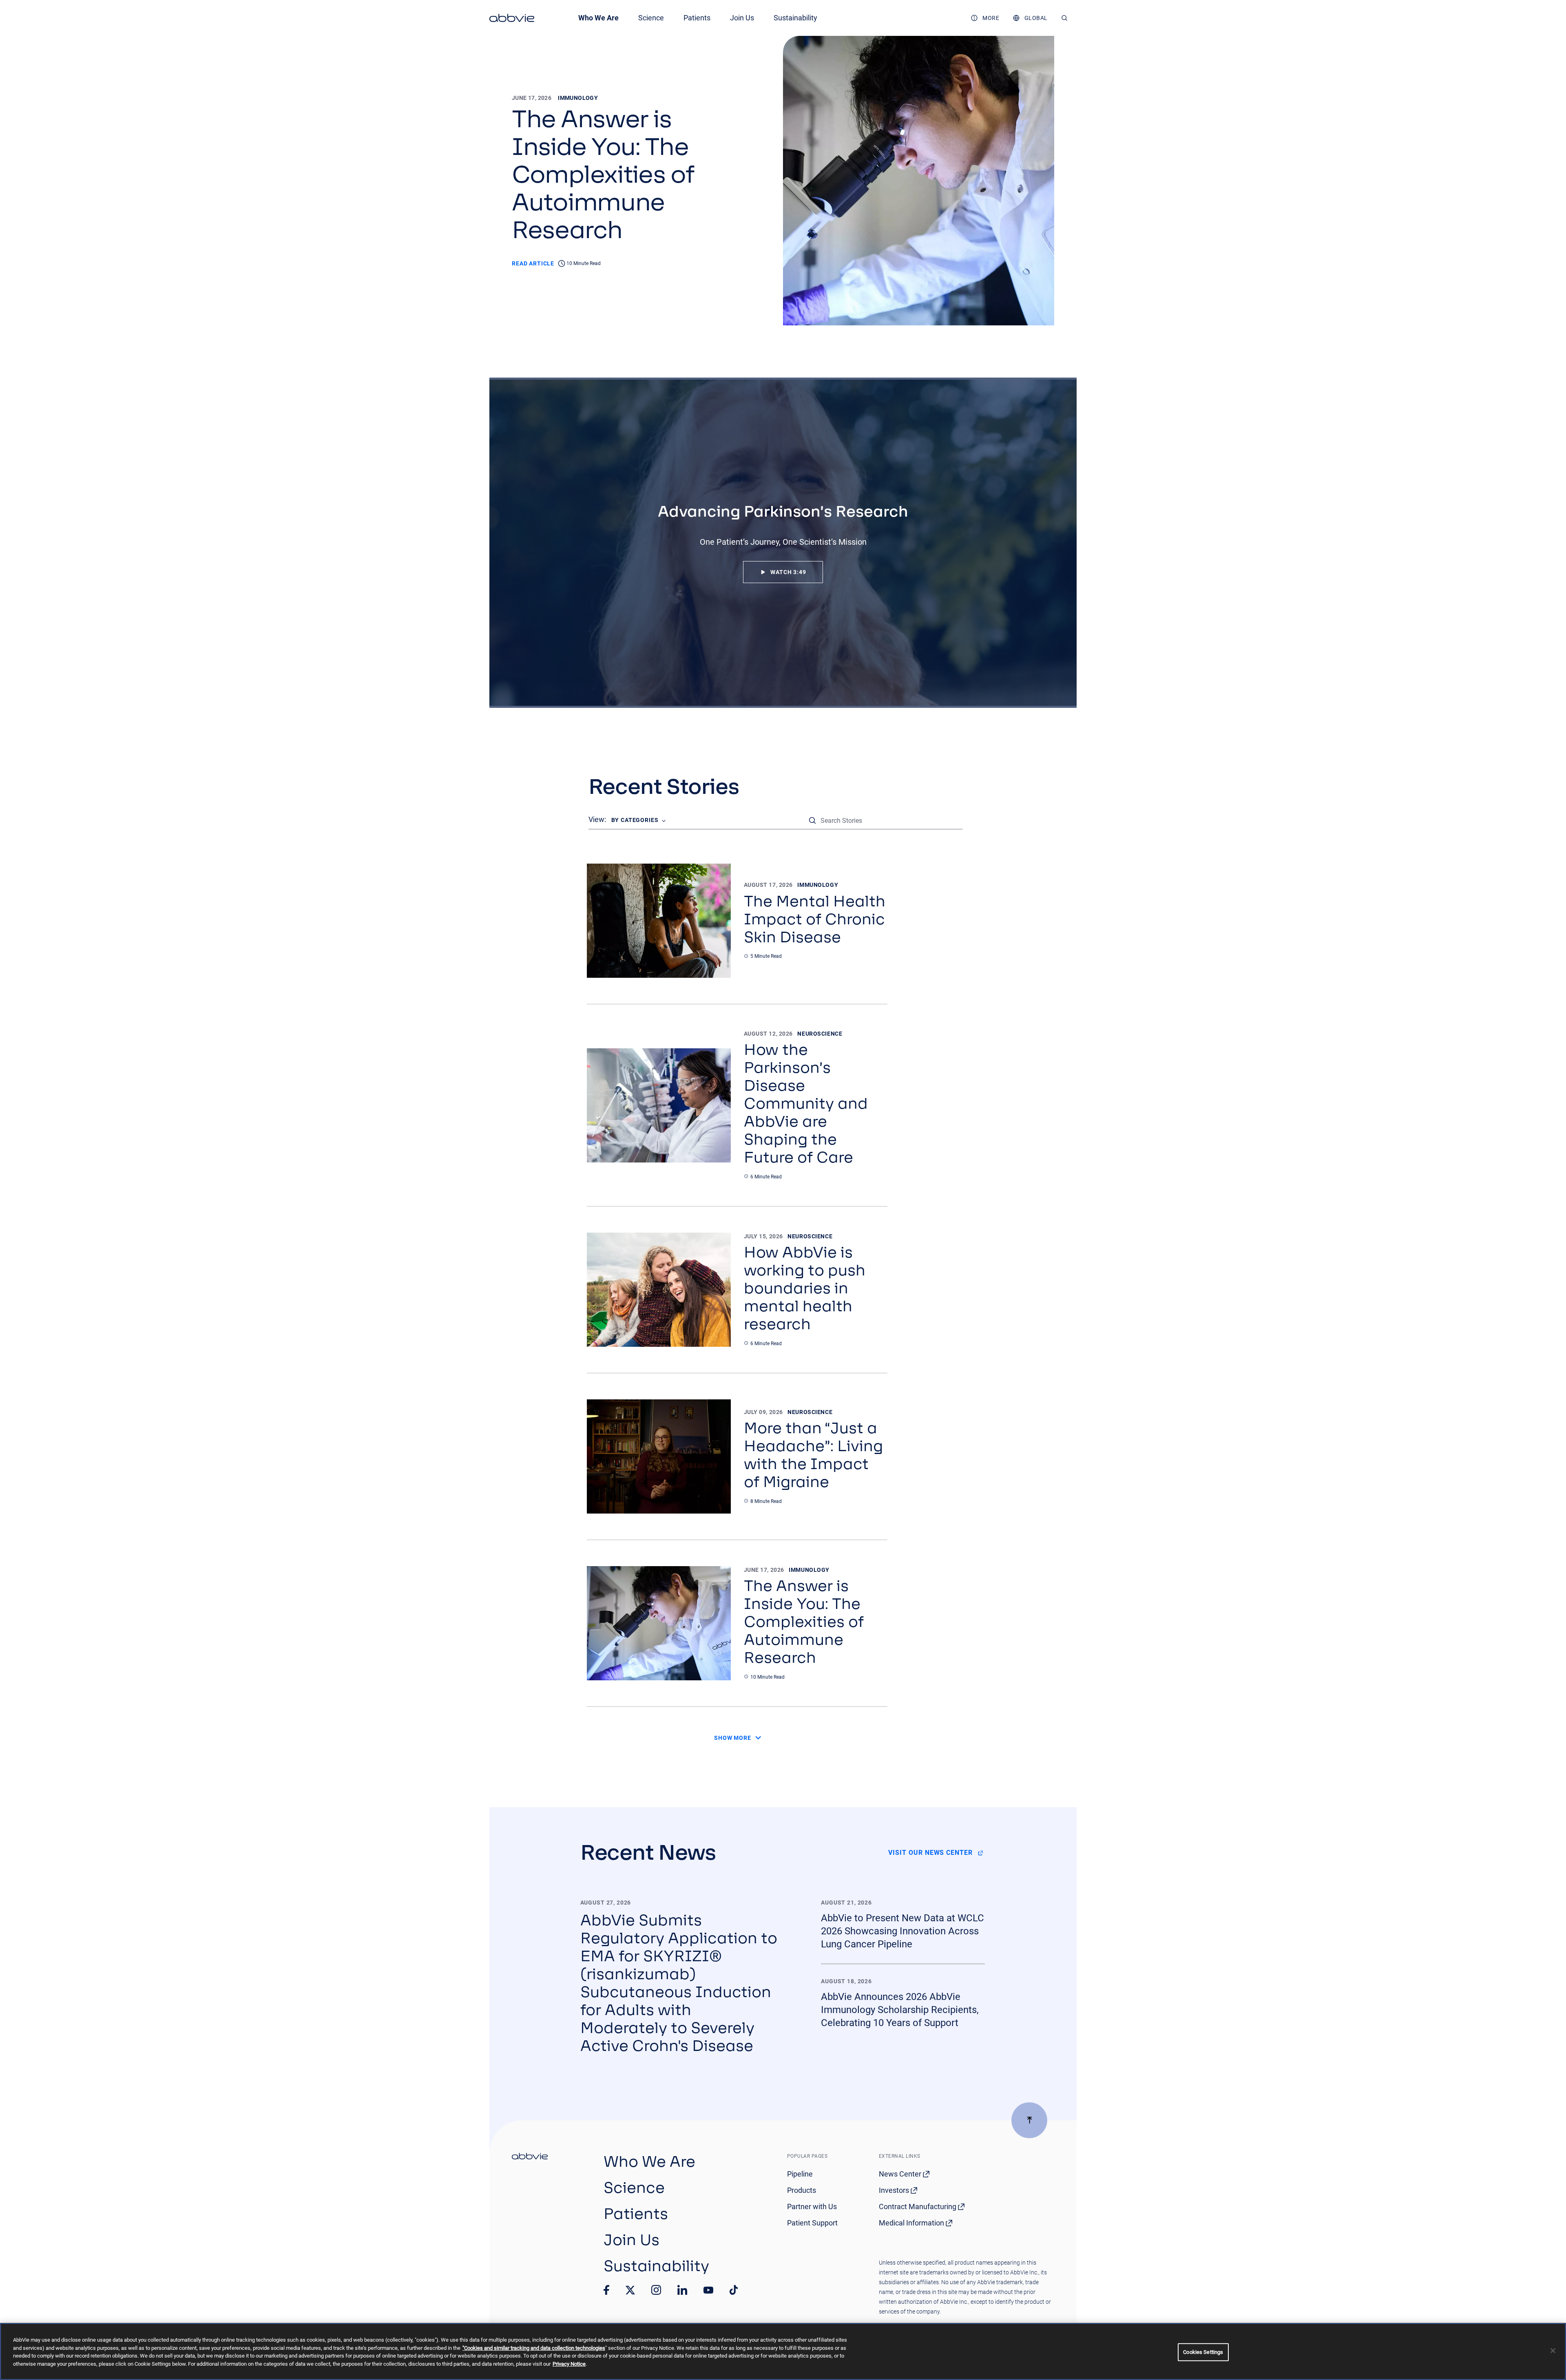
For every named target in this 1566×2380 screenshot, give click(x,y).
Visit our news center (930, 1853)
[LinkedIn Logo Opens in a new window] (682, 2290)
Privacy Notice (569, 2364)
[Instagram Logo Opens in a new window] (656, 2290)
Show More (733, 1738)
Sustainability (795, 18)
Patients (697, 18)
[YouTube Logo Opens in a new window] (708, 2290)
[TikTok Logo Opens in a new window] (734, 2290)
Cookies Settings (1203, 2352)
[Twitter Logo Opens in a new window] (630, 2290)
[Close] (1553, 2351)
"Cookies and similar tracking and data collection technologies (534, 2348)
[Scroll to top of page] (1029, 2120)
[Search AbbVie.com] (1065, 18)
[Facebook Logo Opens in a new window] (606, 2290)
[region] (783, 2351)
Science (651, 18)
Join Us (742, 18)
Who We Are (598, 18)
